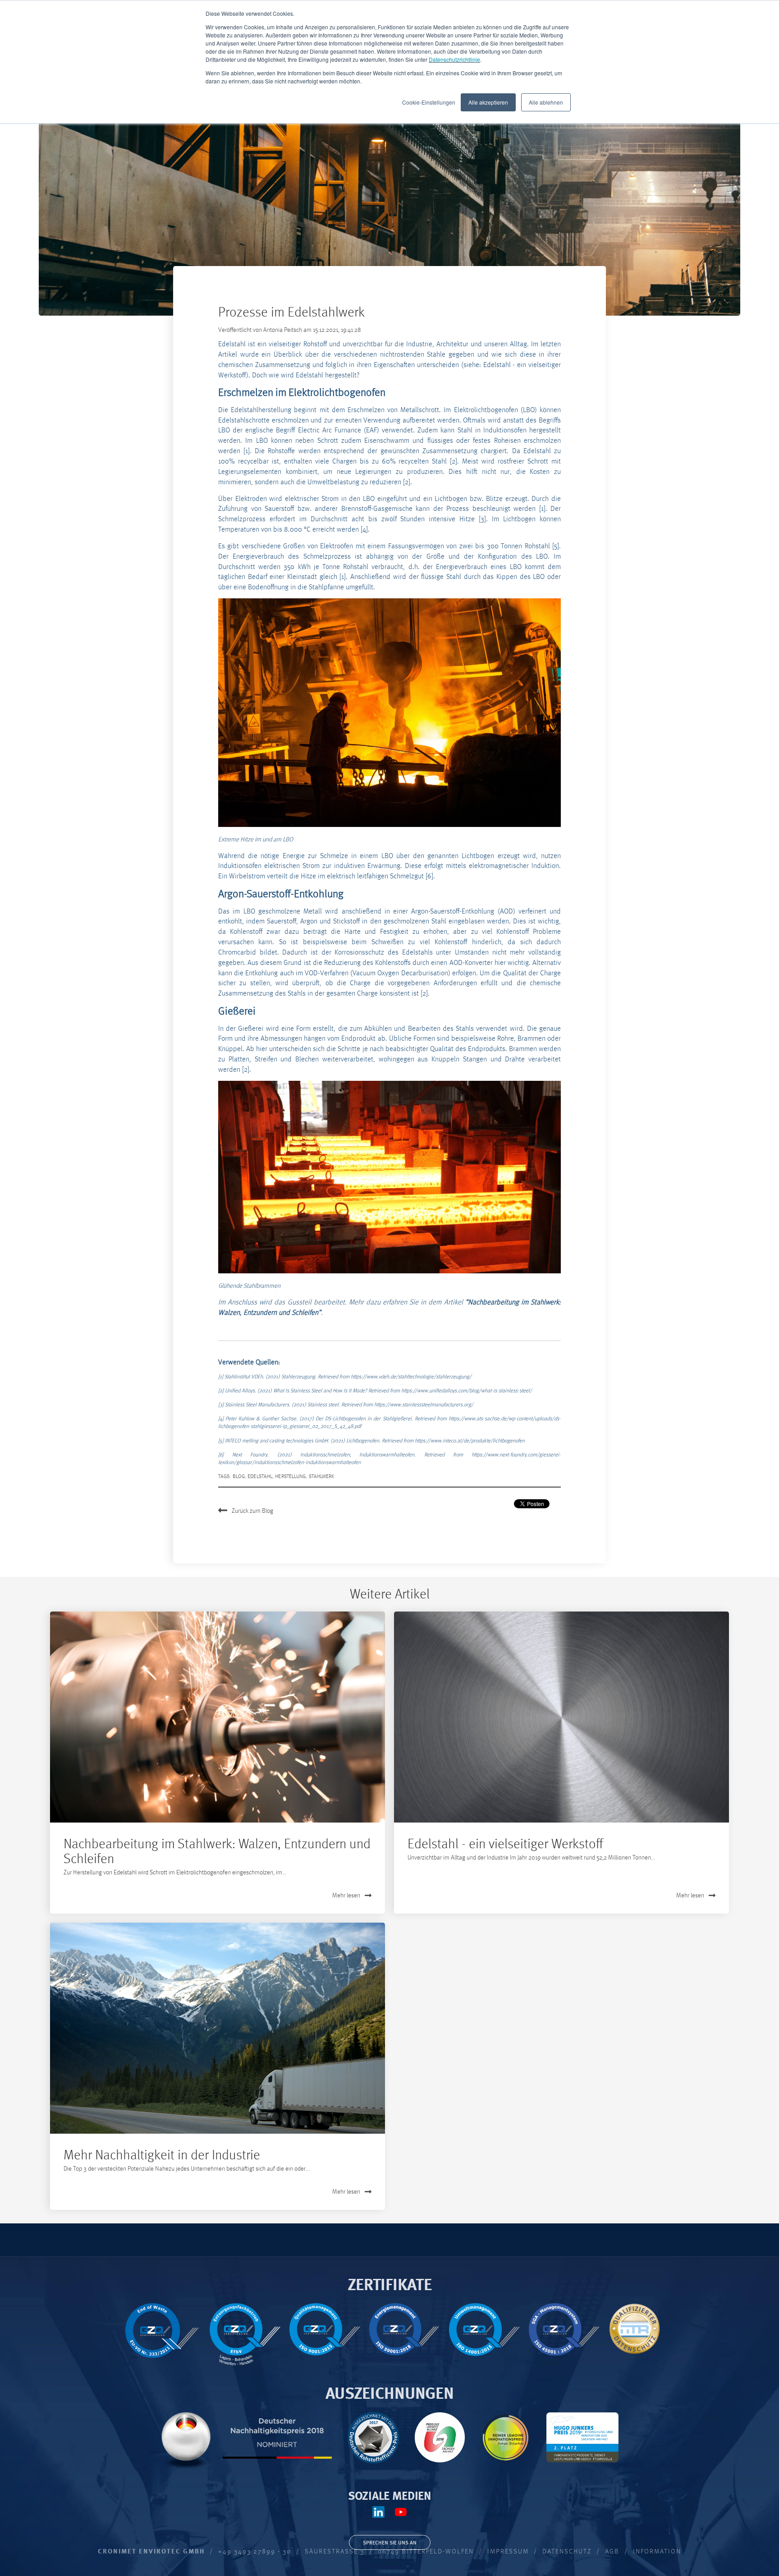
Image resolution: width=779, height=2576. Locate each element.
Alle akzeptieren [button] (488, 102)
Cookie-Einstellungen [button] (429, 102)
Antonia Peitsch (283, 329)
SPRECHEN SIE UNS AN (390, 2542)
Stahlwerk (322, 1476)
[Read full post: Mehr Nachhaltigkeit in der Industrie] (218, 2028)
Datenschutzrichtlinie (454, 59)
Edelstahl (260, 1476)
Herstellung (290, 1476)
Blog (239, 1476)
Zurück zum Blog (252, 1510)
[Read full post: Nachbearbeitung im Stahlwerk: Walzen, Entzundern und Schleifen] (218, 1717)
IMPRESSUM (508, 2551)
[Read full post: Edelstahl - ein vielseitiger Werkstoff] (561, 1717)
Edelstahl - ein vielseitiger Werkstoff (505, 1843)
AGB (612, 2551)
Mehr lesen (346, 1895)
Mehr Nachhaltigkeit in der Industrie (162, 2154)
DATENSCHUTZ (567, 2551)
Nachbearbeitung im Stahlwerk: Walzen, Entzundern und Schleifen (217, 1850)
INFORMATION (657, 2551)
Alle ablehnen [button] (546, 102)
